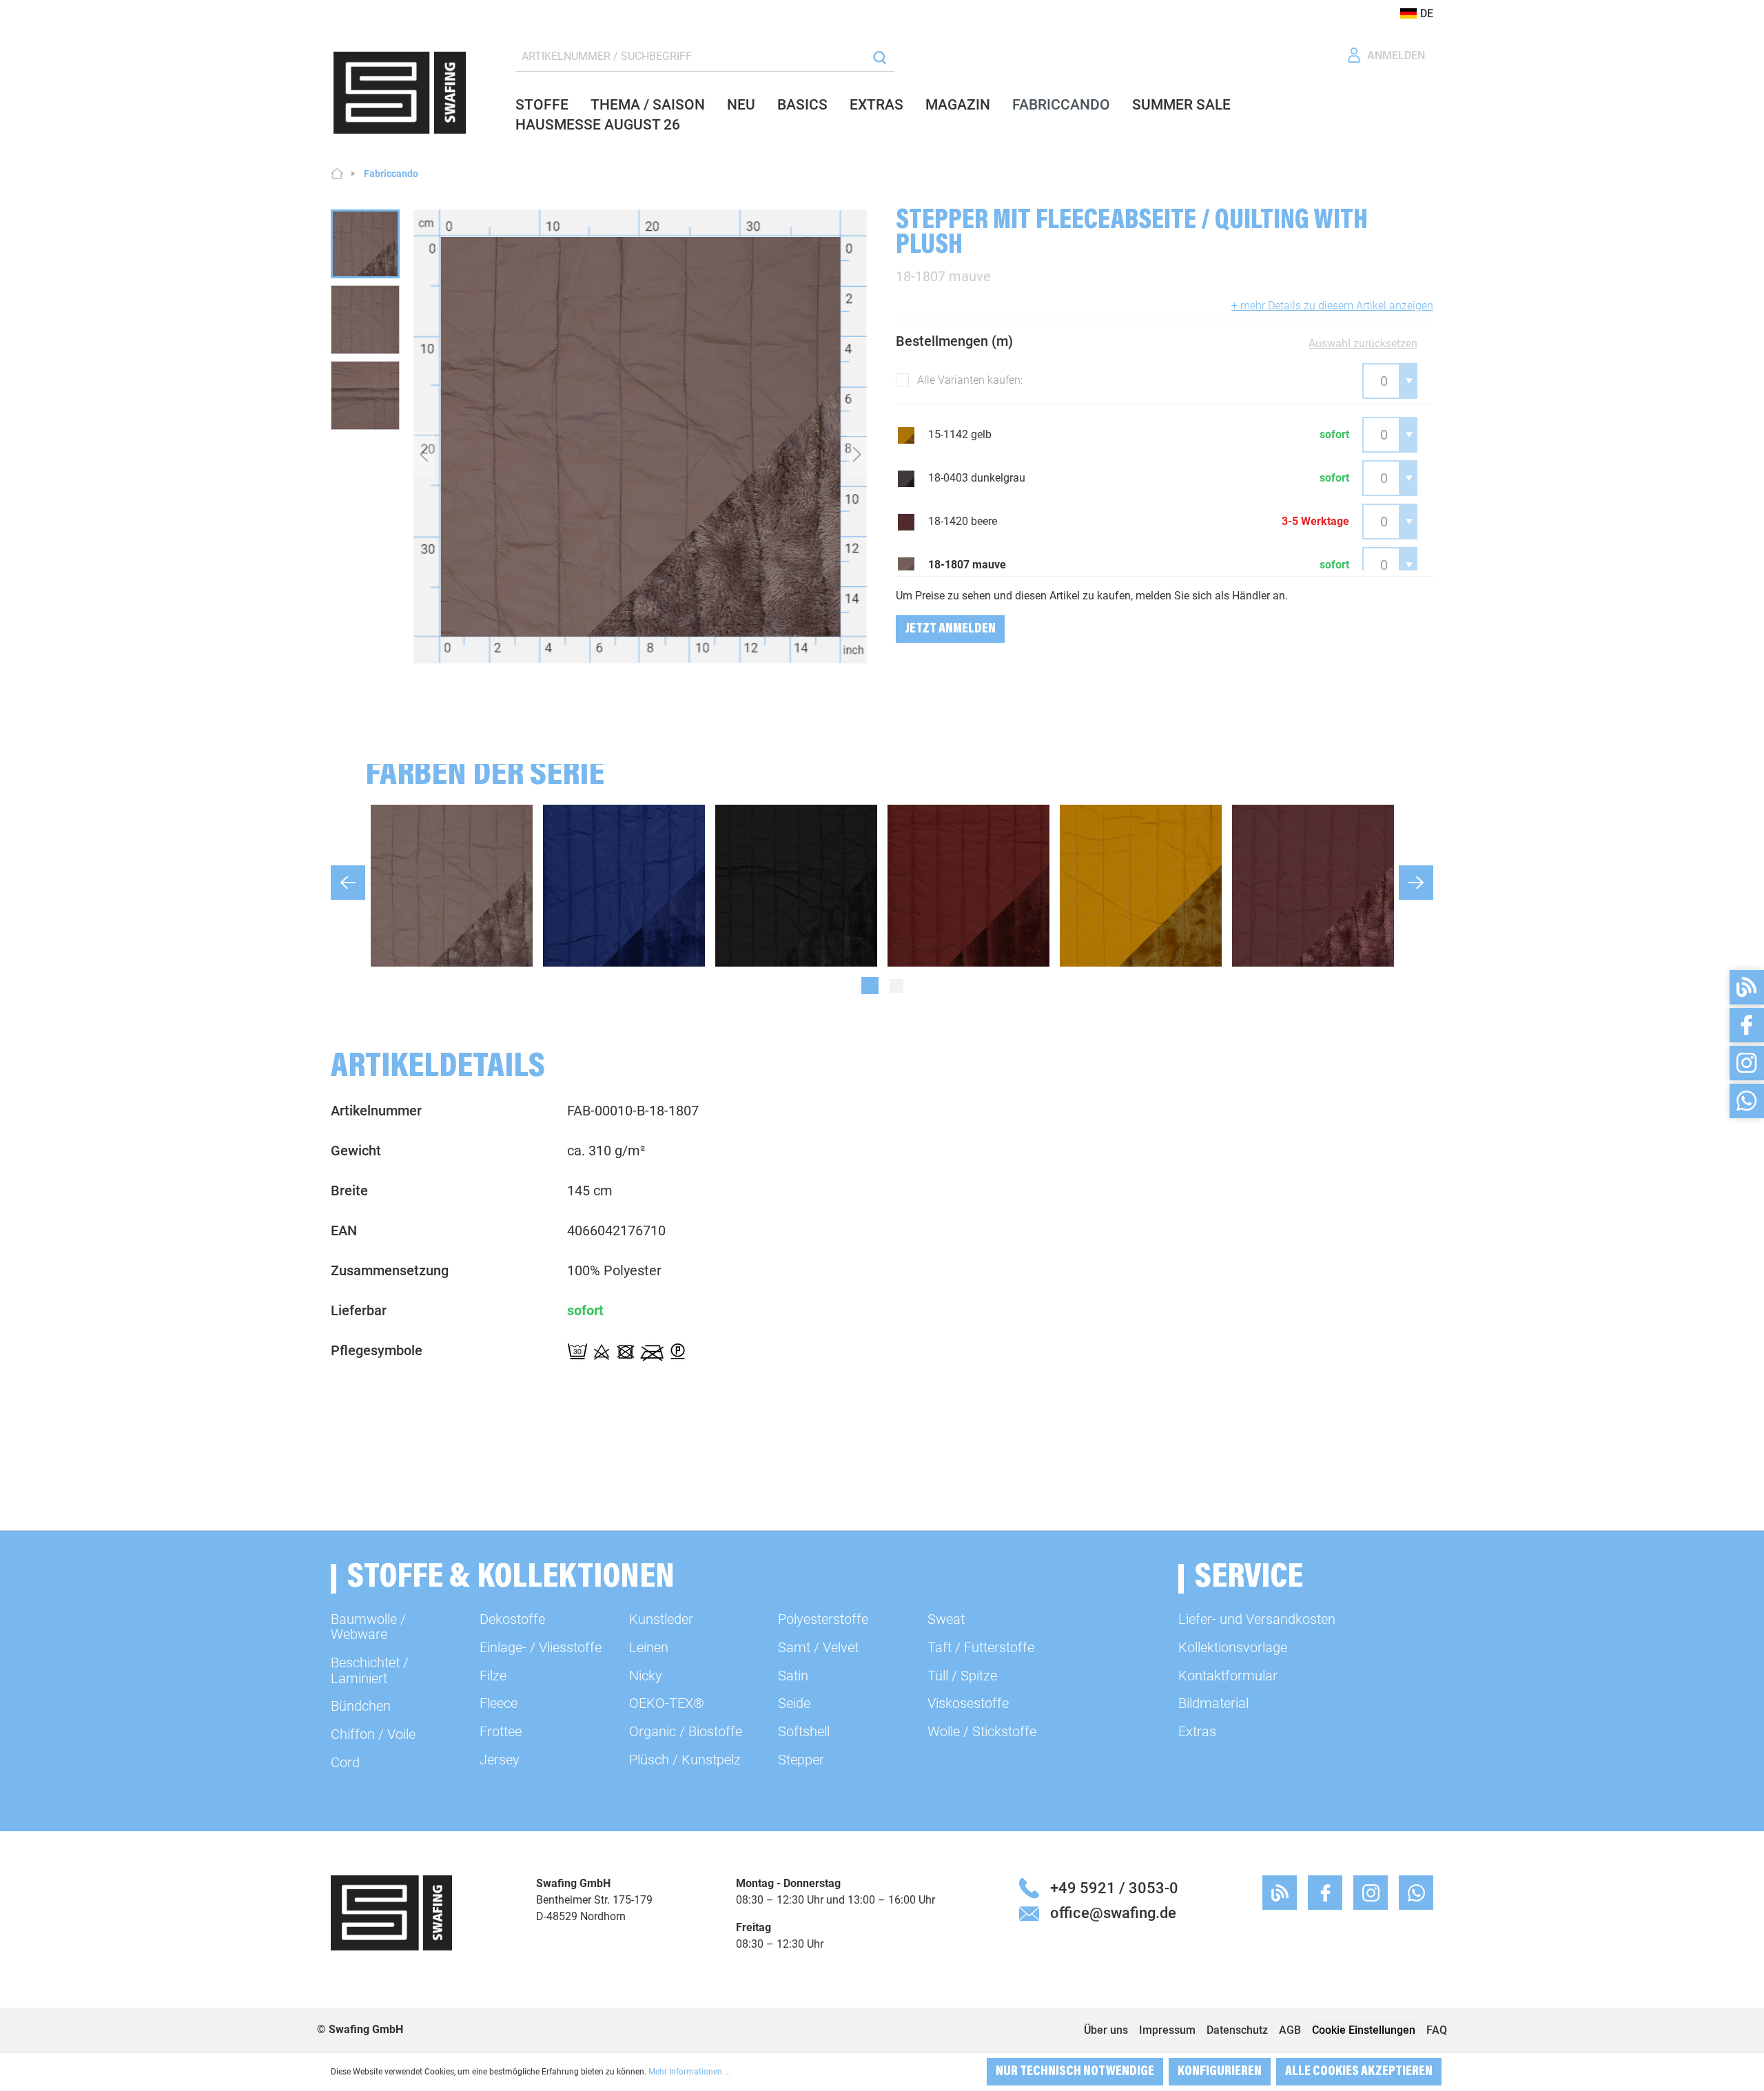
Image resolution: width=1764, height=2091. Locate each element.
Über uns (1106, 2030)
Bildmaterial (1213, 1703)
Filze (493, 1676)
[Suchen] (880, 57)
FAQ (1437, 2030)
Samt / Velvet (818, 1647)
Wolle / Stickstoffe (982, 1731)
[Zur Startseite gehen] (400, 93)
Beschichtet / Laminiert (370, 1670)
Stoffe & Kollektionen (511, 1579)
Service (1249, 1579)
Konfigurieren (1220, 2072)
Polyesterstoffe (823, 1619)
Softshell (804, 1731)
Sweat (946, 1619)
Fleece (499, 1703)
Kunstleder (661, 1619)
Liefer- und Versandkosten (1257, 1619)
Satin (793, 1676)
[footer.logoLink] (391, 1912)
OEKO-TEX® (667, 1703)
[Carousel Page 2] (896, 986)
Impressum (1167, 2030)
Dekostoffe (512, 1619)
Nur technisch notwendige (1075, 2072)
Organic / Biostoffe (686, 1731)
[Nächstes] (857, 454)
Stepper (801, 1760)
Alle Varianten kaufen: (970, 380)
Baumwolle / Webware (368, 1627)
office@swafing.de (1113, 1913)
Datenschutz (1237, 2030)
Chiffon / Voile (373, 1734)
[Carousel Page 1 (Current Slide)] (870, 986)
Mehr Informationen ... (689, 2072)
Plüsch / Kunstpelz (685, 1760)
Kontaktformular (1228, 1676)
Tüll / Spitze (962, 1676)
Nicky (646, 1676)
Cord (345, 1762)
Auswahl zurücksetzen (1363, 343)
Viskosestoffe (968, 1703)
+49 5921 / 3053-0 (1114, 1888)
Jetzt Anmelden (950, 629)
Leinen (649, 1647)
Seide (794, 1703)
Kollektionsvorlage (1233, 1647)
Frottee (501, 1731)
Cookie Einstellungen (1364, 2030)
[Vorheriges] (424, 454)
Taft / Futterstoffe (981, 1647)
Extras (1197, 1731)
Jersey (500, 1760)
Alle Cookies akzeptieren (1359, 2072)
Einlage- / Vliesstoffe (541, 1647)
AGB (1290, 2030)
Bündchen (361, 1706)
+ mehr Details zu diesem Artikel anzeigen (1332, 306)
